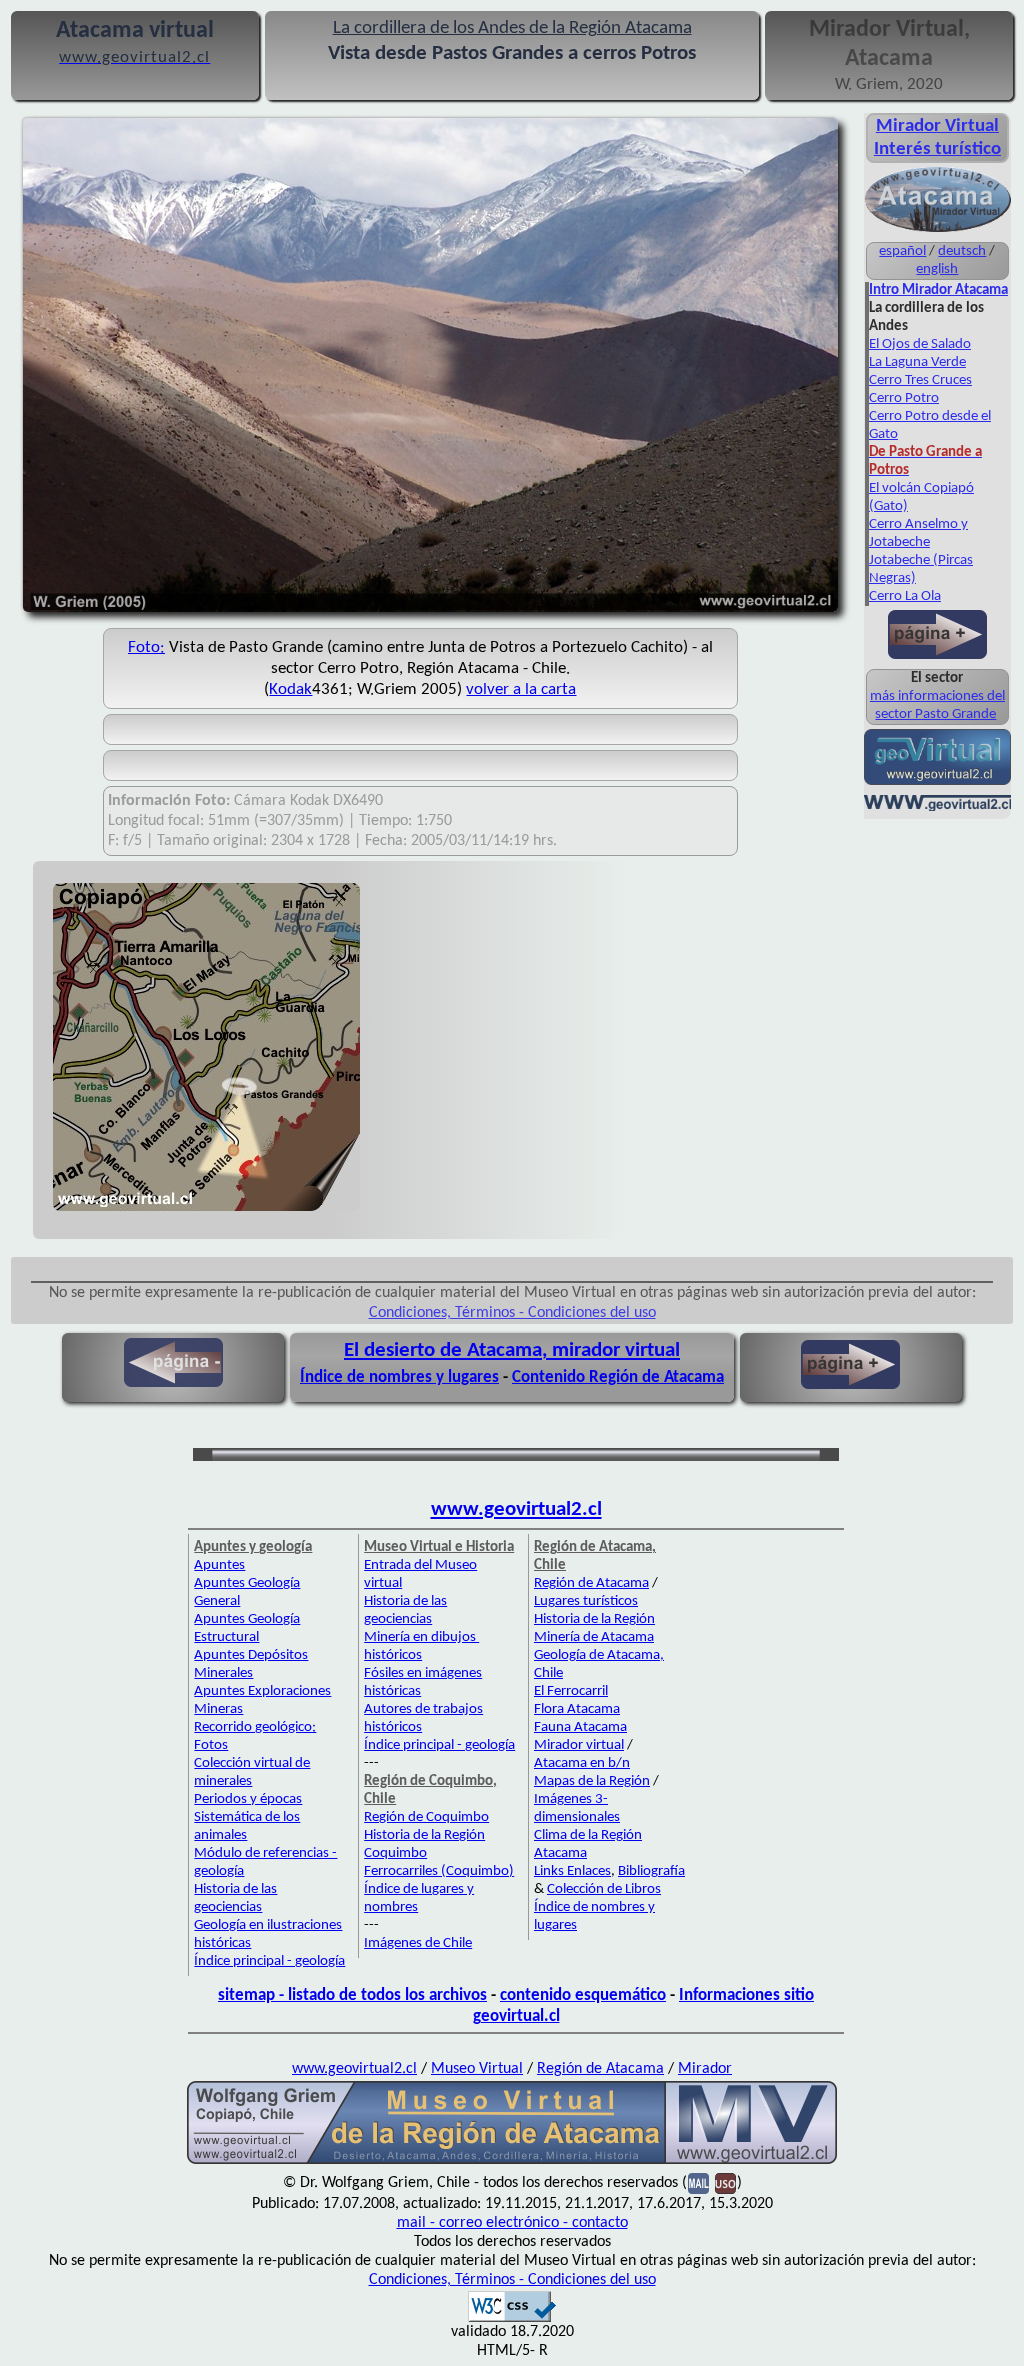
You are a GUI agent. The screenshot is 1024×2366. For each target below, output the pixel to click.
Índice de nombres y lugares (399, 1377)
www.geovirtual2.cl (516, 1509)
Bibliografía (651, 1871)
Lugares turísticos (586, 1601)
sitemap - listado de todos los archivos (352, 1995)
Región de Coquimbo (426, 1817)
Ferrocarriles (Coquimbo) (439, 1871)
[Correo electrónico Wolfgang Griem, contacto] (698, 2183)
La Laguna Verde (917, 362)
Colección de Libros (604, 1889)
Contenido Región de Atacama (618, 1377)
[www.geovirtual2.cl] (937, 809)
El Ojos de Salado (920, 344)
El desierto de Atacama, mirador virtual (512, 1350)
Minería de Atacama (594, 1637)
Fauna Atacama (580, 1727)
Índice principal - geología (269, 1961)
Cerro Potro (904, 398)
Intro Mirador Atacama (938, 290)
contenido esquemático (583, 1995)
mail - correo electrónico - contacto (512, 2223)
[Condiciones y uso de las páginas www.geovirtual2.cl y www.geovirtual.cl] (725, 2183)
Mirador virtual (579, 1745)
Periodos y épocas (248, 1799)
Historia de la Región (594, 1619)
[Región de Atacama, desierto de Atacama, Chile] (512, 2162)
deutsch (962, 251)
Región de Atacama (591, 1583)
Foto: (146, 647)
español (902, 251)
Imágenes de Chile (418, 1943)
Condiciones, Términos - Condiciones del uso (512, 1313)
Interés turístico (937, 149)
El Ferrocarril (571, 1691)
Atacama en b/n (582, 1763)
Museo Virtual (477, 2069)
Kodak (290, 689)
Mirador (705, 2069)
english (937, 269)
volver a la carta (521, 689)
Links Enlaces (572, 1871)
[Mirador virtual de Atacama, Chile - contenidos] (937, 230)
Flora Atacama (577, 1709)
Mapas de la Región (592, 1781)
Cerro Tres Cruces (920, 380)
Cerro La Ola (905, 596)
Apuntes (219, 1565)
